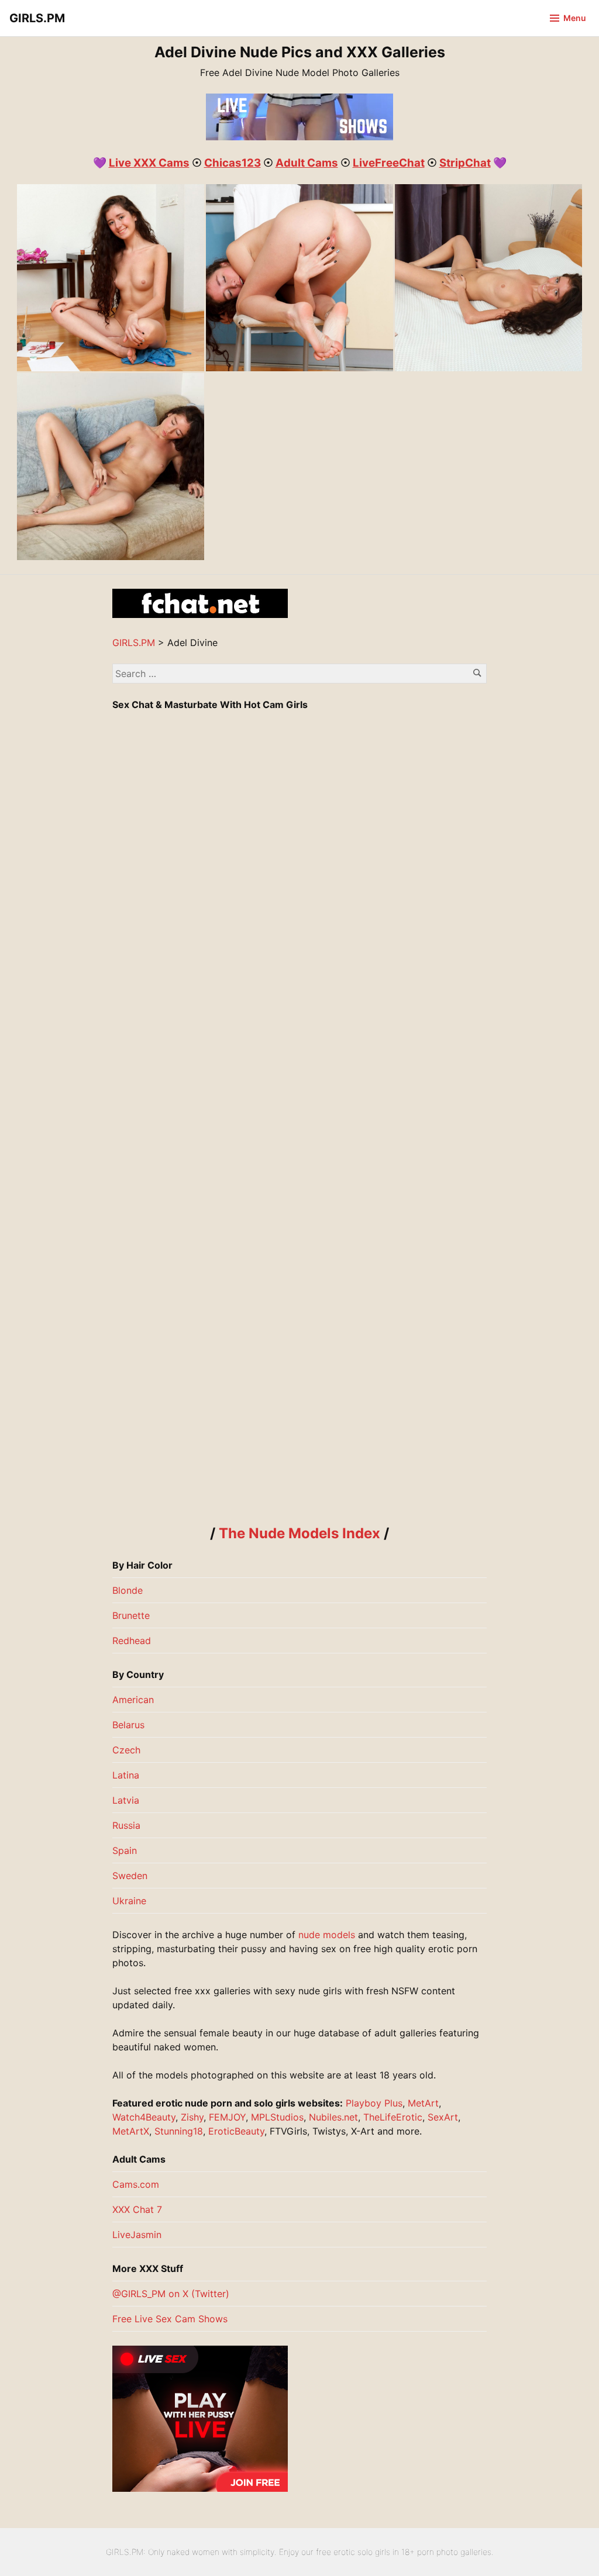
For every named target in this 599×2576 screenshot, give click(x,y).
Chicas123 (233, 163)
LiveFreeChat (389, 163)
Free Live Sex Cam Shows (170, 2319)
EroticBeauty (236, 2131)
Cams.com (136, 2184)
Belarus (128, 1725)
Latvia (126, 1800)
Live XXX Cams (149, 163)
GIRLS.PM (37, 18)
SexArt (443, 2117)
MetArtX (131, 2131)
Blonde (128, 1590)
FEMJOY (227, 2117)
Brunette (131, 1615)
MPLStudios (277, 2117)
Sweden (130, 1876)
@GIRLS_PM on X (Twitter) (171, 2294)
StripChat (465, 163)
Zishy (192, 2117)
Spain (125, 1850)
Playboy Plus (374, 2103)
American (133, 1700)
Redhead (132, 1641)
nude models (327, 1935)
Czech (126, 1750)
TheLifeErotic (393, 2117)
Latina (126, 1775)
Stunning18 (179, 2131)
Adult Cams (307, 163)
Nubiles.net (333, 2117)
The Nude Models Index (299, 1533)
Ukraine (129, 1901)
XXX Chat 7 (137, 2209)
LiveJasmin (137, 2235)
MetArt (423, 2103)
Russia (126, 1825)
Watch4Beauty (144, 2117)
